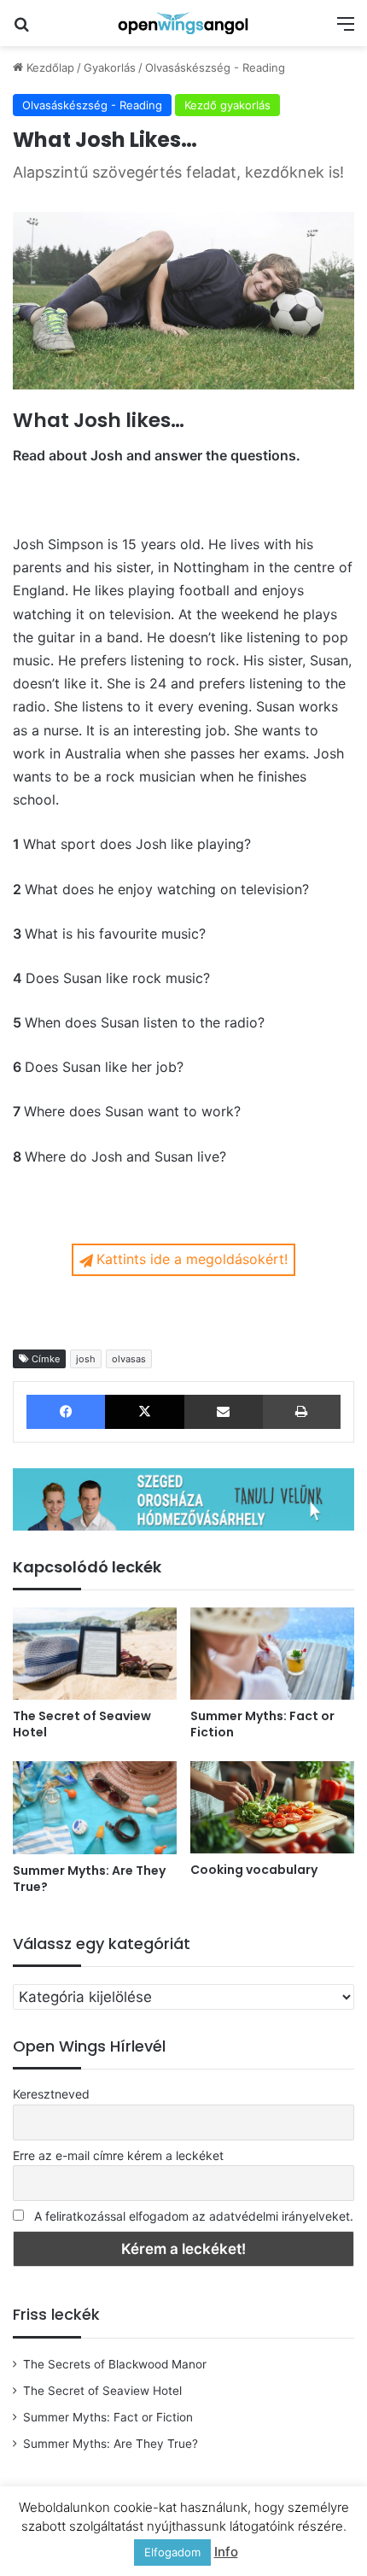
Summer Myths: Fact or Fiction (262, 1724)
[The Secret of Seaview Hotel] (95, 1654)
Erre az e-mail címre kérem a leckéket (118, 2155)
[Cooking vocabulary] (272, 1807)
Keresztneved (51, 2094)
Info (226, 2552)
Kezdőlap (49, 67)
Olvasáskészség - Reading (215, 67)
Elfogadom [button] (172, 2552)
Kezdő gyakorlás (227, 105)
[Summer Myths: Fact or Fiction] (272, 1654)
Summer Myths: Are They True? (89, 1879)
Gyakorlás (110, 67)
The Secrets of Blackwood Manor (115, 2364)
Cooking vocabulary (254, 1870)
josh (86, 1359)
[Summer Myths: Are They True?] (95, 1807)
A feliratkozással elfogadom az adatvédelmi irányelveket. (194, 2216)
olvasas (129, 1359)
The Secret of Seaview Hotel (82, 1724)
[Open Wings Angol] (183, 23)
